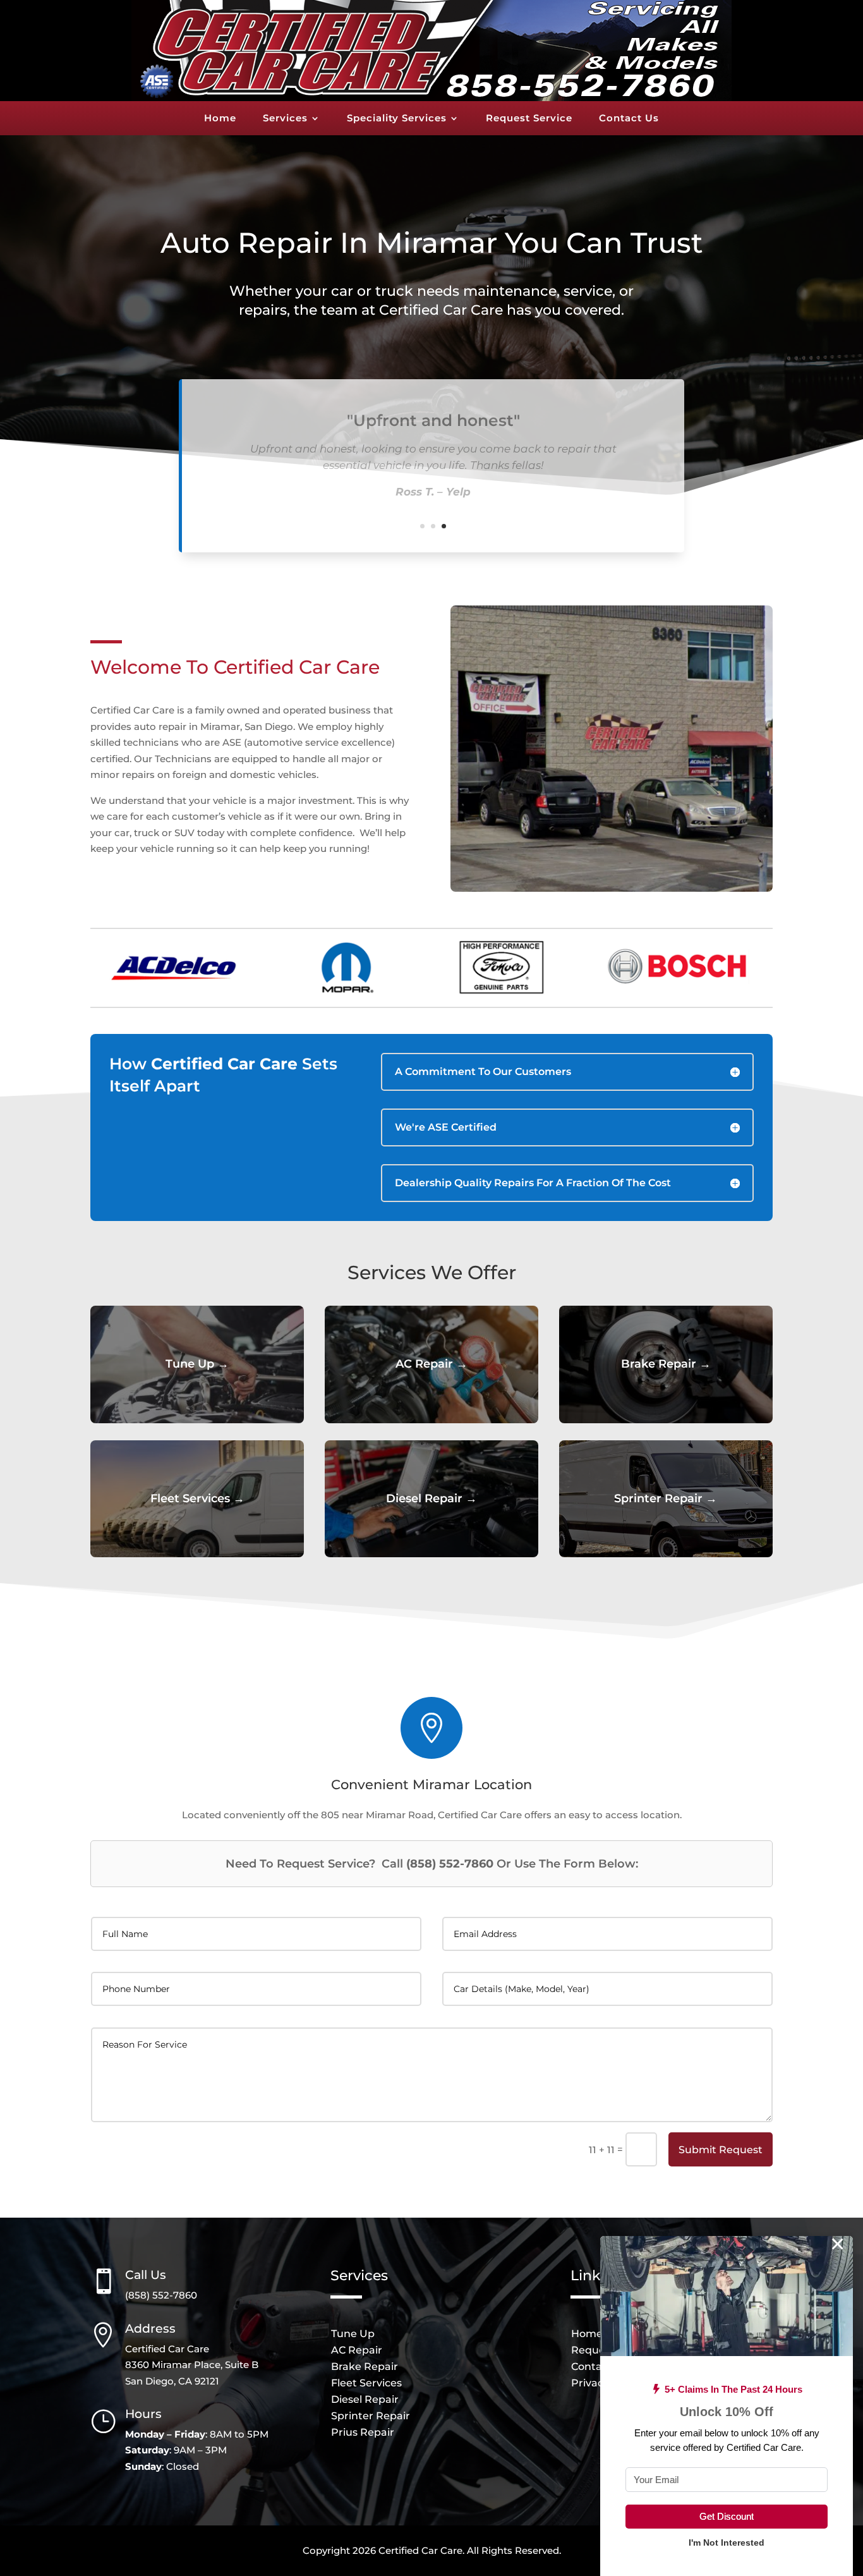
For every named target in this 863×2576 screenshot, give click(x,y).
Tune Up (353, 2334)
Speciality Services (397, 119)
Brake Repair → (666, 1364)
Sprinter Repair (371, 2416)
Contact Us (629, 119)
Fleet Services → (197, 1498)
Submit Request (721, 2150)
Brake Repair (365, 2366)
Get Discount (727, 2516)
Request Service (529, 119)
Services (285, 119)
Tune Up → (197, 1364)
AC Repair (357, 2350)
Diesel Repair (365, 2399)
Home (220, 119)
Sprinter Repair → (666, 1498)
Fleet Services (366, 2383)
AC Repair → (431, 1364)
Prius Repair (363, 2432)
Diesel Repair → (431, 1498)
